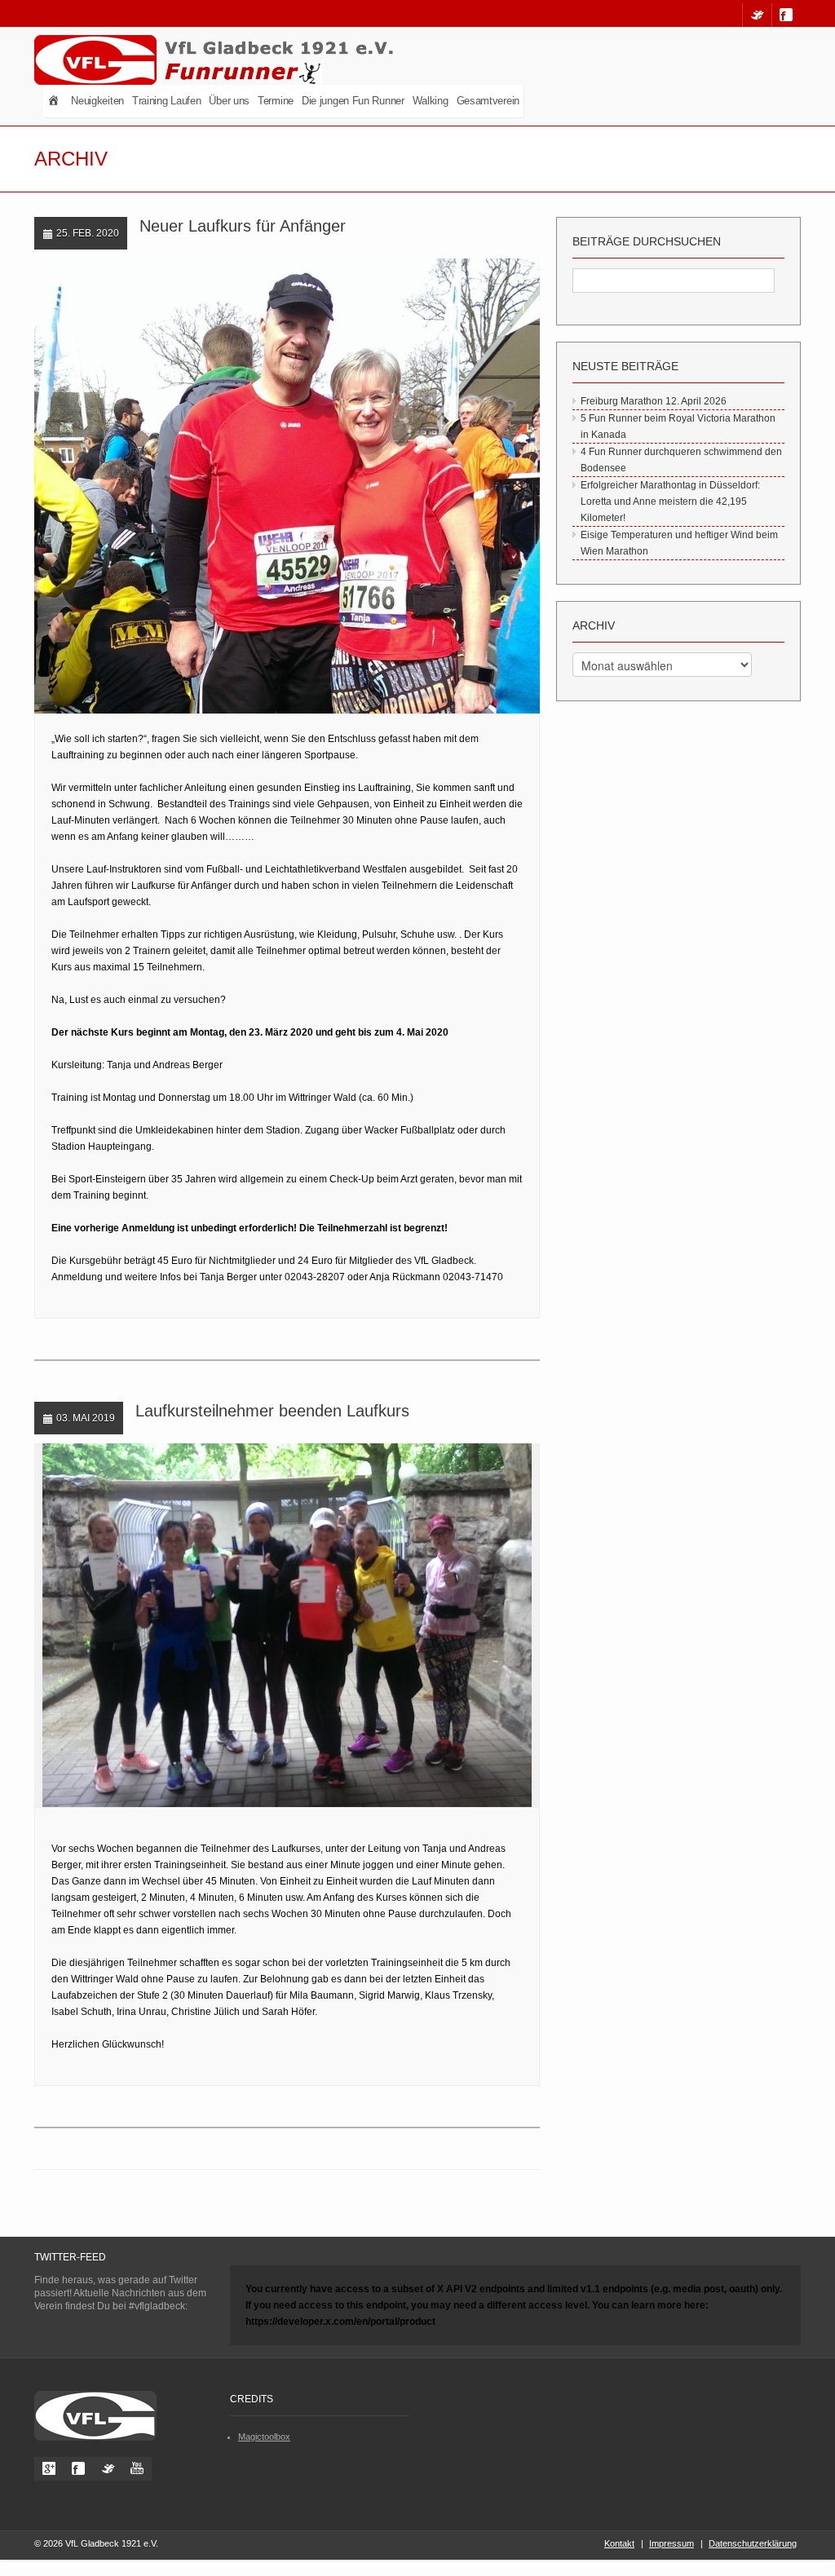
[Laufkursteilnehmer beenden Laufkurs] (272, 1626)
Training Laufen (167, 101)
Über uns (229, 101)
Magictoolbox (264, 2437)
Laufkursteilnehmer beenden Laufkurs (272, 1411)
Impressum (672, 2543)
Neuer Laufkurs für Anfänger (243, 226)
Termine (276, 101)
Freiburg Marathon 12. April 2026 (654, 401)
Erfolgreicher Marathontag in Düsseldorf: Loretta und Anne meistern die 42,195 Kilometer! (670, 502)
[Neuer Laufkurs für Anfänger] (272, 487)
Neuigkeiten (97, 101)
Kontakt (619, 2543)
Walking (431, 101)
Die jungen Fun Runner (353, 101)
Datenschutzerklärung (753, 2543)
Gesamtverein (488, 101)
